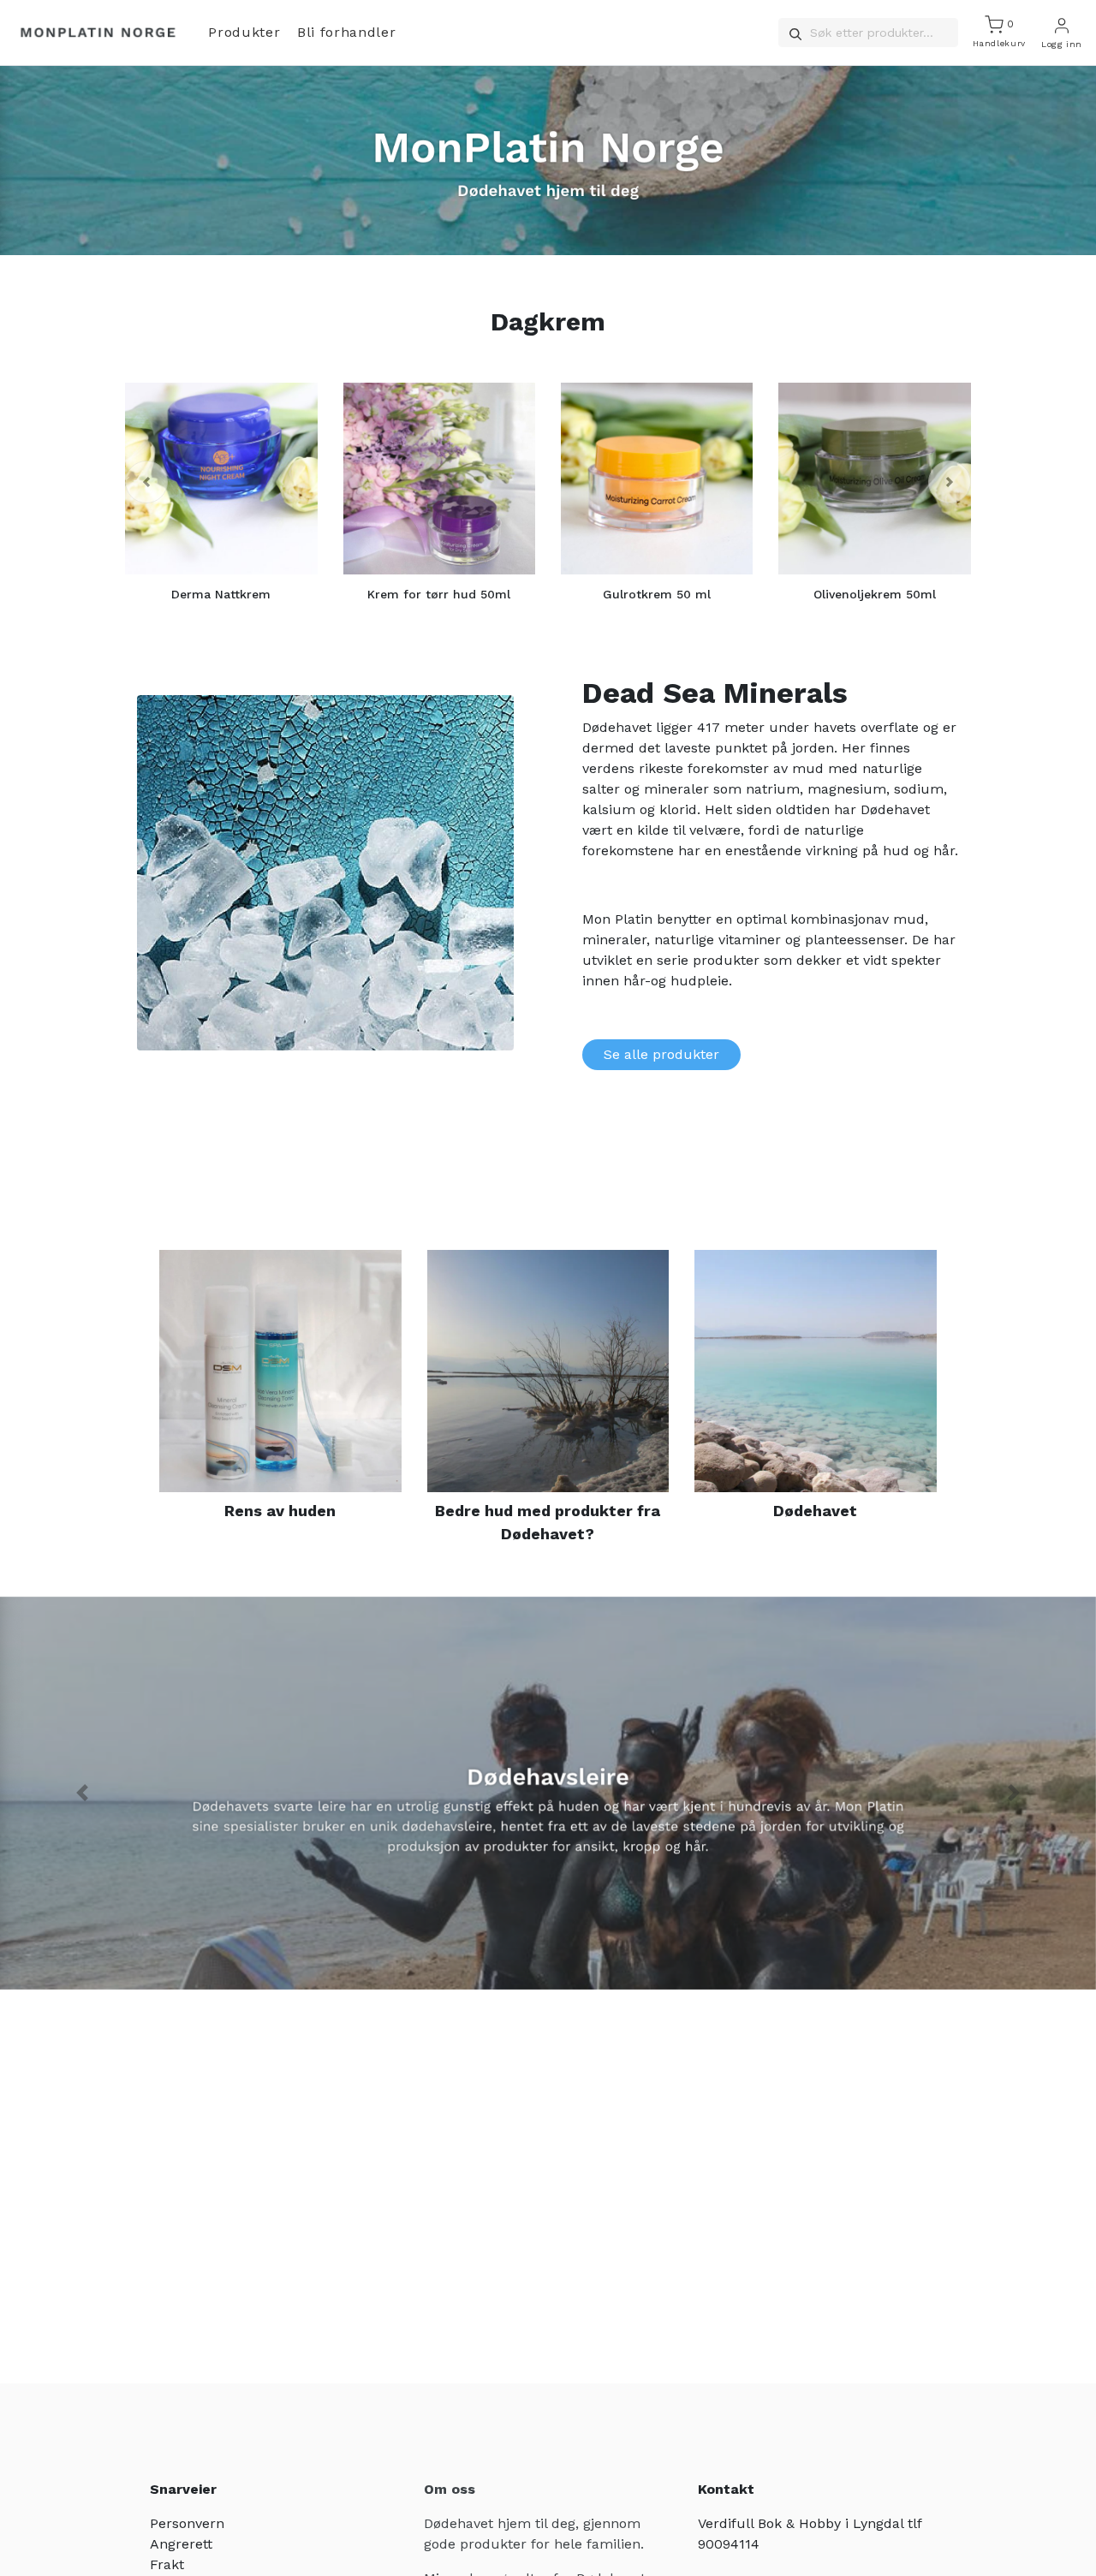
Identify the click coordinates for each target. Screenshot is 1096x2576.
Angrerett (181, 2544)
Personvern (187, 2523)
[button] (146, 482)
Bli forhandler (346, 32)
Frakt (167, 2564)
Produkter (244, 32)
